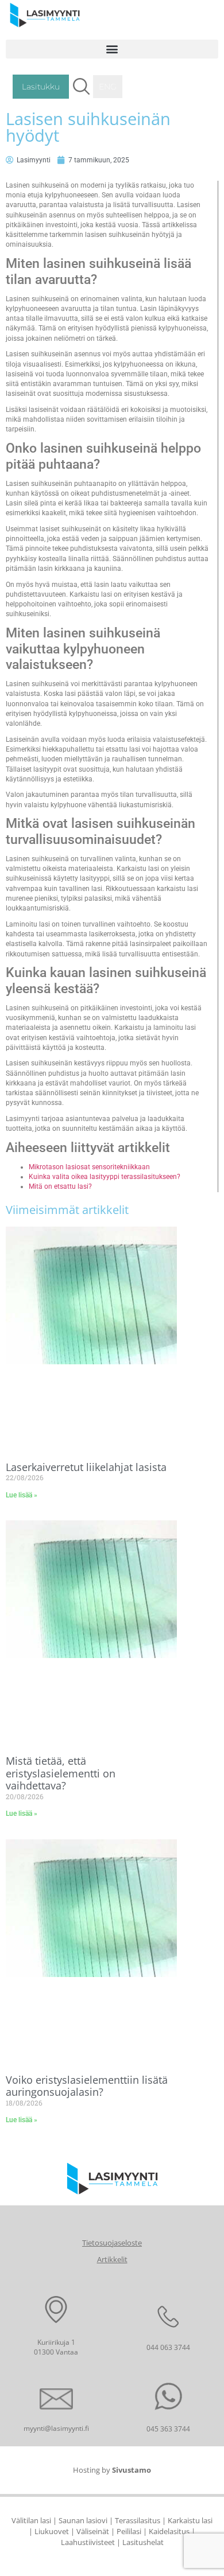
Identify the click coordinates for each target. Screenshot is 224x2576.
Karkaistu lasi (190, 2520)
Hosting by (112, 2470)
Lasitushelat (143, 2542)
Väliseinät (93, 2531)
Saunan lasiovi (83, 2520)
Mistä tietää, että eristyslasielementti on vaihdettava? (61, 1773)
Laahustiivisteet (88, 2542)
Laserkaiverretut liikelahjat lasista (86, 1467)
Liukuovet (52, 2531)
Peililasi (129, 2531)
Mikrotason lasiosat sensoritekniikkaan (89, 1167)
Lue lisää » (22, 1495)
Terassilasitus (138, 2520)
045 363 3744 (168, 2429)
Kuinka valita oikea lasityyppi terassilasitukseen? (105, 1177)
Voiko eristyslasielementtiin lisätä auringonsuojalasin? (87, 2086)
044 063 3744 (168, 2347)
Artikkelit (112, 2259)
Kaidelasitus (169, 2531)
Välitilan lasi (31, 2520)
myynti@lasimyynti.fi (56, 2428)
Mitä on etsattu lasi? (60, 1186)
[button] (112, 49)
